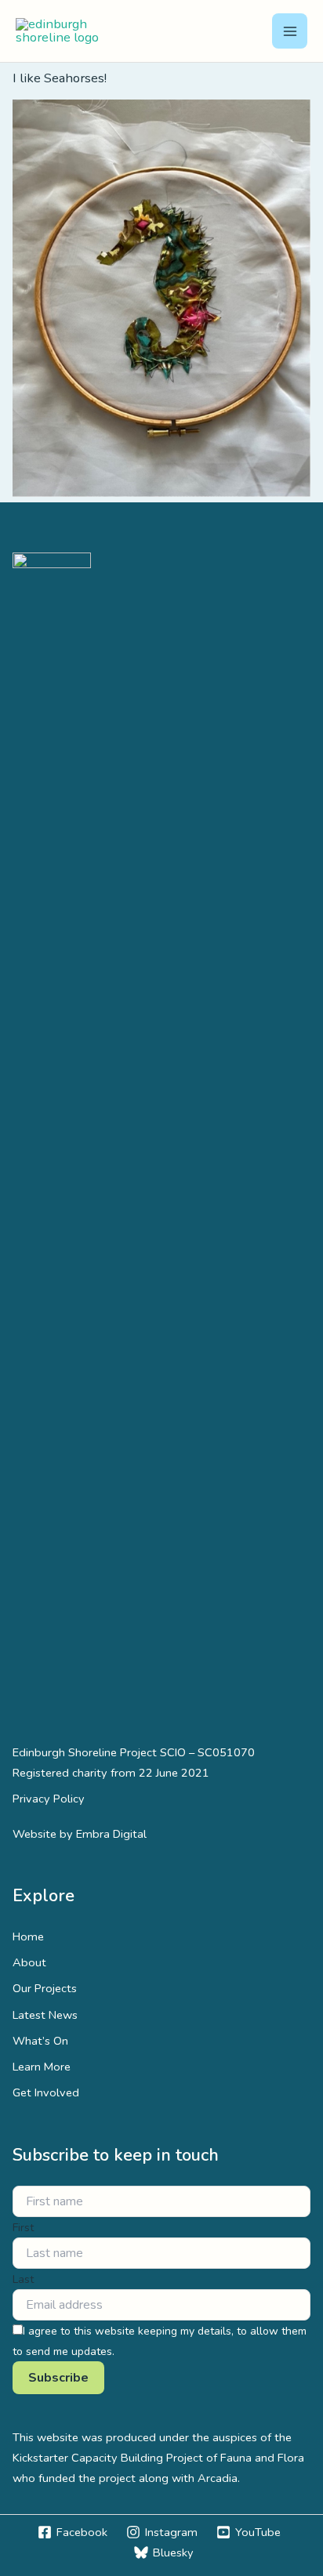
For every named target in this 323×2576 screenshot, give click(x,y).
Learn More (42, 2067)
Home (28, 1937)
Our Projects (45, 1988)
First (23, 2228)
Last (23, 2279)
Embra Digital (111, 1834)
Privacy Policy (49, 1799)
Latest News (45, 2015)
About (29, 1962)
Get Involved (46, 2092)
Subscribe (58, 2378)
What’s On (40, 2041)
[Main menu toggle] (290, 31)
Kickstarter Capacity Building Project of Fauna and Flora (158, 2458)
